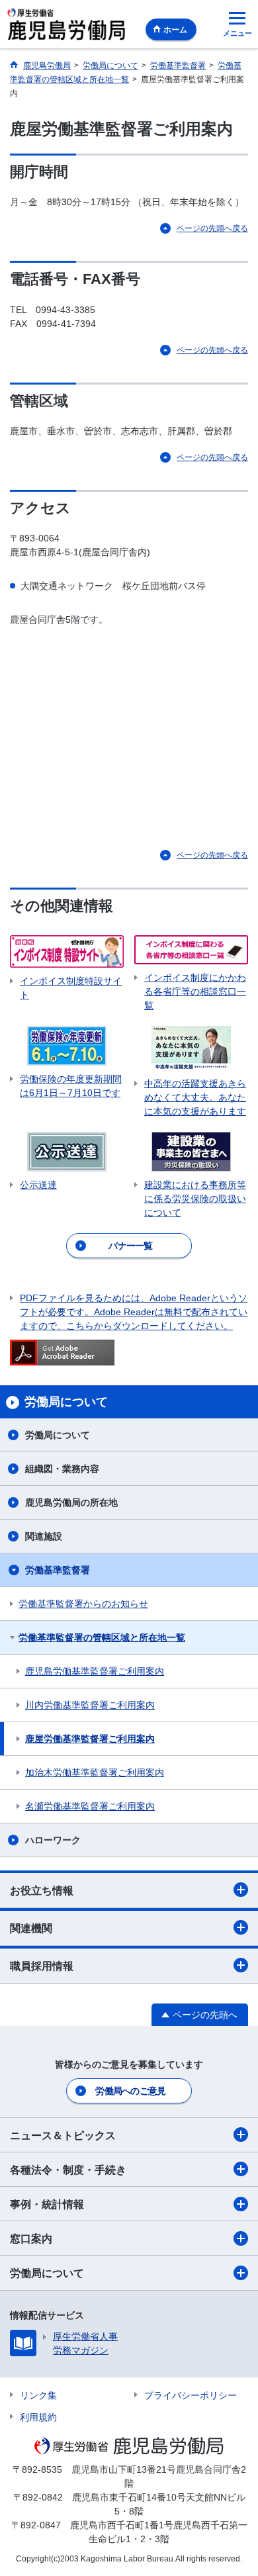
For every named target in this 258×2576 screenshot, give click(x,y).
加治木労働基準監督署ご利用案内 (95, 1772)
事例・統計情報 (47, 2204)
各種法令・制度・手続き (68, 2170)
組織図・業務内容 (62, 1469)
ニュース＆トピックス (63, 2136)
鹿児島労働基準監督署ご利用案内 (95, 1671)
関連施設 (44, 1536)
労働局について (58, 1435)
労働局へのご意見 (130, 2091)
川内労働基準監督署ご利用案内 (90, 1705)
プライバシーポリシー (191, 2395)
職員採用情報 (42, 1966)
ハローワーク (53, 1840)
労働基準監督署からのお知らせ (83, 1604)
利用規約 (38, 2417)
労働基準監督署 (58, 1570)
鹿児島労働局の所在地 (71, 1502)
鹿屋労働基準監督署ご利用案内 (90, 1739)
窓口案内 (31, 2239)
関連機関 (31, 1928)
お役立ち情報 (42, 1891)
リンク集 (38, 2395)
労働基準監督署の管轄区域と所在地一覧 (102, 1637)
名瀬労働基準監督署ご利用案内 (90, 1806)
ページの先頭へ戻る (212, 228)
